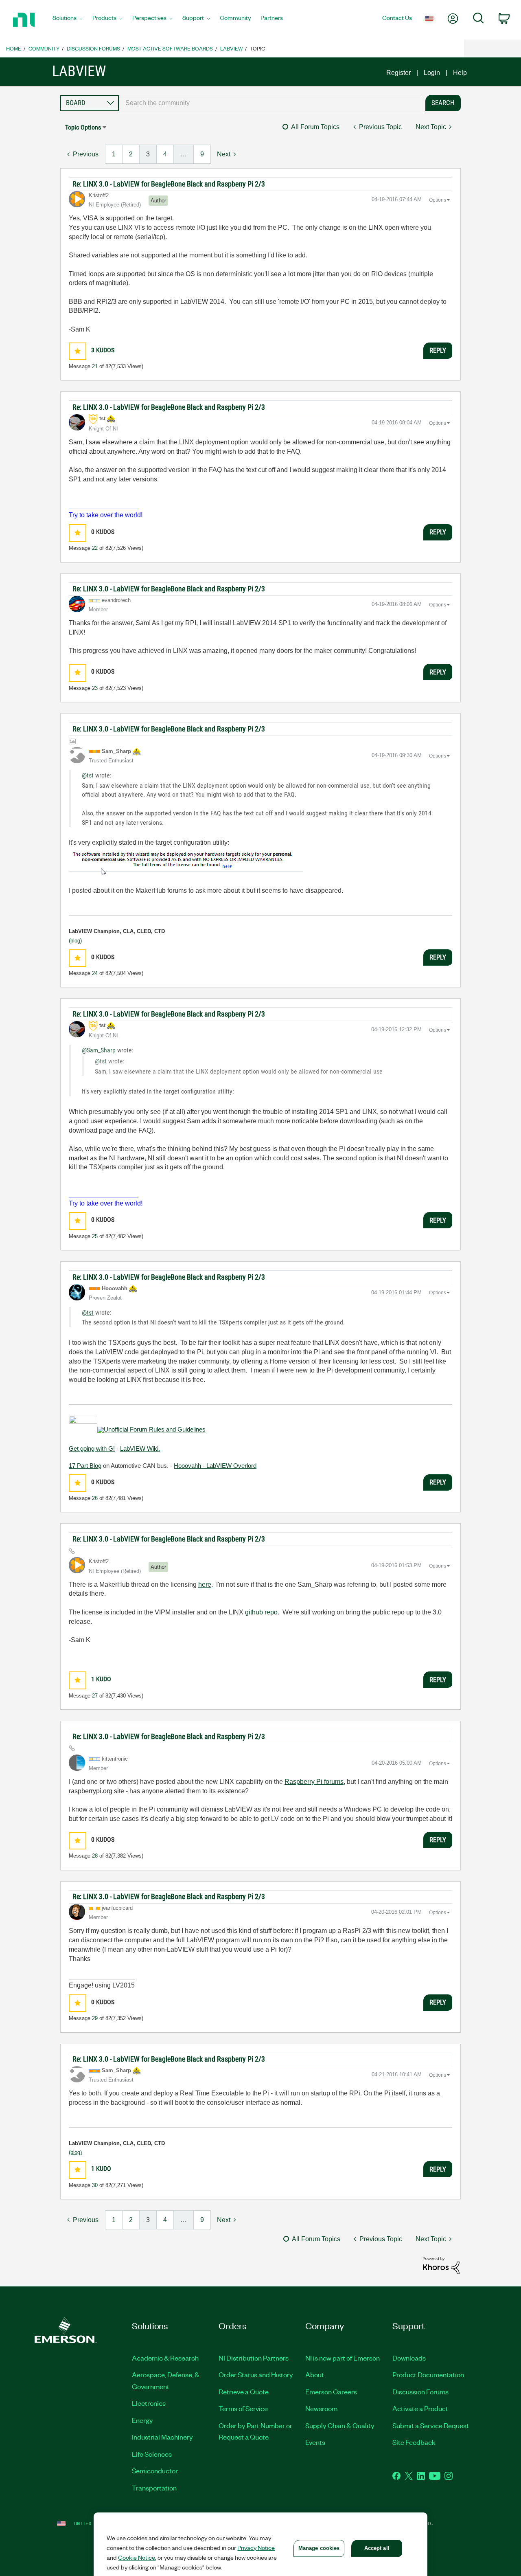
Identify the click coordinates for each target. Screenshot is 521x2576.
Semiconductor (155, 2471)
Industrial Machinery (162, 2437)
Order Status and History (256, 2374)
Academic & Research (165, 2358)
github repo (261, 1612)
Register (398, 73)
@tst (88, 775)
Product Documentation (428, 2374)
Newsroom (321, 2408)
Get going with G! (92, 1448)
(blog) (75, 941)
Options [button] (438, 200)
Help (460, 73)
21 (95, 366)
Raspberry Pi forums (314, 1782)
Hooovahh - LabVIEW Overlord (215, 1466)
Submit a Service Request (431, 2425)
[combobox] (270, 103)
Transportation (154, 2488)
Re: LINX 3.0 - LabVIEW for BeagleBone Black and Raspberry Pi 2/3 (169, 184)
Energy (142, 2420)
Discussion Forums (93, 48)
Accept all (377, 2548)
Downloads (409, 2358)
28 (95, 1856)
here (205, 1584)
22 (95, 548)
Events (315, 2442)
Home (14, 48)
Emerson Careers (331, 2392)
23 (95, 688)
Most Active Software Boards (170, 48)
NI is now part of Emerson (343, 2358)
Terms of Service (243, 2408)
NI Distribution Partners (254, 2358)
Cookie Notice (137, 2557)
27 (95, 1696)
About (315, 2374)
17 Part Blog (85, 1466)
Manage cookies (319, 2548)
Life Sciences (152, 2454)
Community (44, 48)
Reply (438, 350)
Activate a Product (420, 2408)
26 (95, 1498)
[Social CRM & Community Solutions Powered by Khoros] (441, 2265)
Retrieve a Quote (244, 2392)
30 (95, 2185)
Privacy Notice (256, 2547)
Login (432, 73)
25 (95, 1236)
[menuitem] (68, 20)
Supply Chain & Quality (340, 2425)
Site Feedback (414, 2442)
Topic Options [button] (83, 127)
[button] (78, 351)
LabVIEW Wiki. (140, 1448)
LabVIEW (231, 48)
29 (95, 2018)
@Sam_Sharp (99, 1050)
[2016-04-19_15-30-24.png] (186, 861)
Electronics (149, 2403)
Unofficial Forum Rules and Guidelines (155, 1429)
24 (95, 973)
